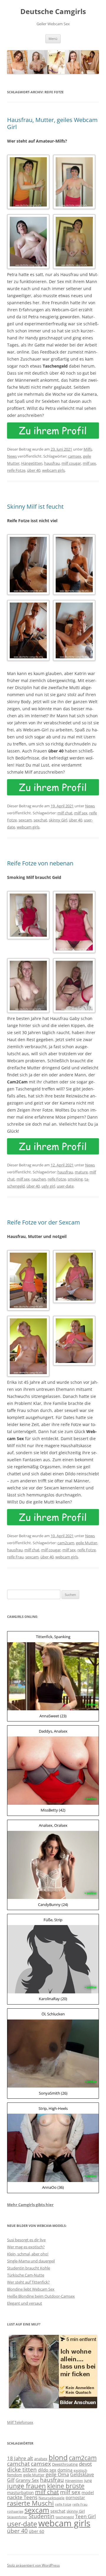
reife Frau (15, 1557)
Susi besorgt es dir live (26, 2240)
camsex (75, 456)
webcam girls (53, 470)
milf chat (65, 813)
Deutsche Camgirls (53, 12)
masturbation (20, 2493)
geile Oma (57, 2474)
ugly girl (48, 1186)
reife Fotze (16, 470)
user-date (65, 1186)
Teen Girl (85, 2516)
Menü (53, 39)
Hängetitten (32, 463)
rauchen (39, 1179)
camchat (18, 2463)
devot (85, 2464)
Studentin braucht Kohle (29, 2268)
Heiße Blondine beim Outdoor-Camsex (41, 2296)
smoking (75, 1179)
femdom (15, 2475)
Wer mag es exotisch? (26, 2247)
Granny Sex (27, 2480)
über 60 (37, 2531)
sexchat (40, 820)
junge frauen (26, 2486)
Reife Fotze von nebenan (40, 863)
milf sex (89, 463)
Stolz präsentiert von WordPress (33, 2565)
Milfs (88, 449)
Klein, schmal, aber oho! (28, 2254)
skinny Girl (58, 820)
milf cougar (71, 463)
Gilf (11, 2480)
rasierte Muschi (30, 2503)
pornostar (75, 2498)
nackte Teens (22, 2497)
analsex (41, 2459)
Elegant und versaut (25, 2303)
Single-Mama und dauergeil (31, 2261)
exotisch (80, 2470)
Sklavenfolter (17, 2517)
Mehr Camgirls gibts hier (30, 2205)
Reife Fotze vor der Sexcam (44, 1222)
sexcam (25, 820)
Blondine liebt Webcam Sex (31, 2289)
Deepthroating (65, 2464)
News (12, 456)
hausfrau (52, 463)
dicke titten (22, 2469)
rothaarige (15, 2511)
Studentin (42, 2516)
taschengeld (65, 2517)
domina (65, 2470)
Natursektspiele (52, 2498)
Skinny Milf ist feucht (35, 506)
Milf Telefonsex (20, 2422)
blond (58, 2457)
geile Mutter (87, 1543)
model (88, 2493)
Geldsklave (82, 2474)
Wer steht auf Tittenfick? (28, 2282)
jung (88, 2480)
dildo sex (47, 2470)
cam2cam (66, 1543)
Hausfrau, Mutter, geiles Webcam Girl (52, 123)
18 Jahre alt (20, 2458)
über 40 (34, 470)
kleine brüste (66, 2486)
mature (81, 1172)
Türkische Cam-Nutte (26, 2275)
